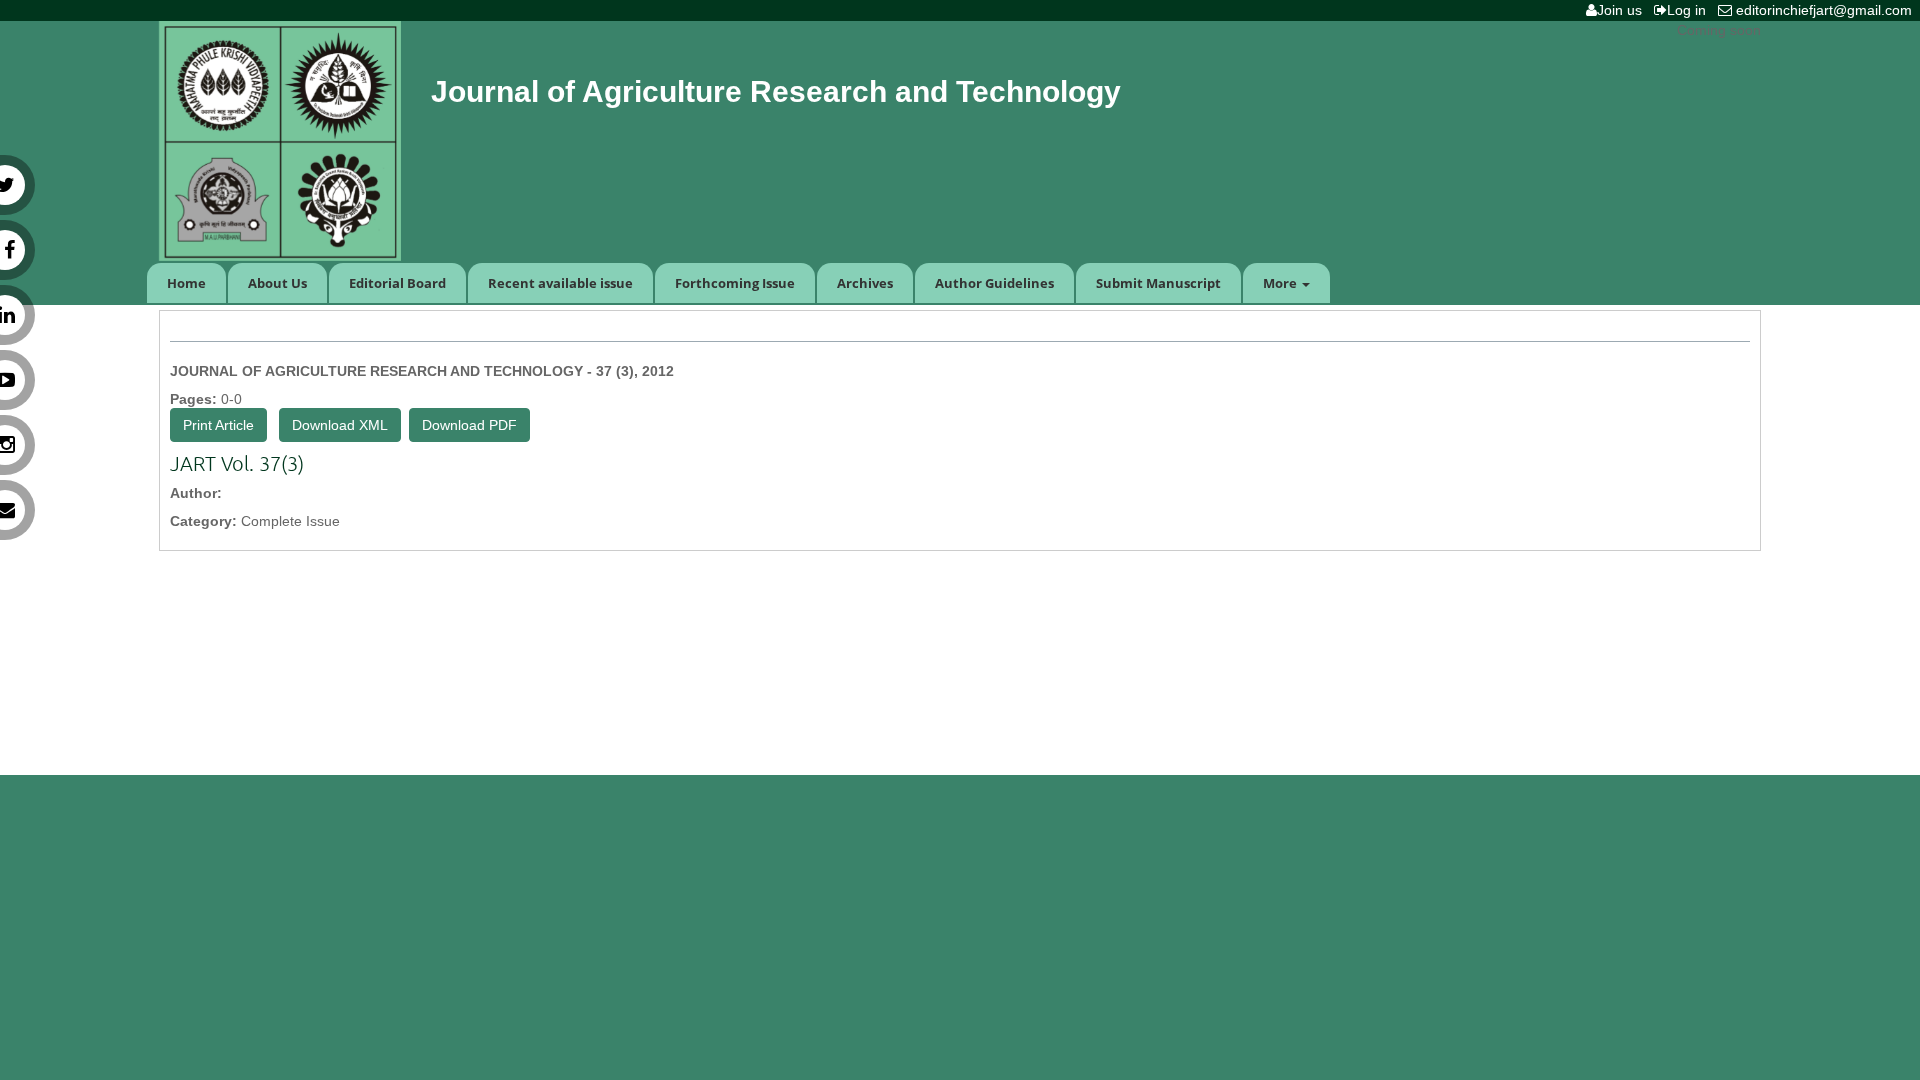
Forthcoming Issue (735, 283)
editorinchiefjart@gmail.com (1826, 10)
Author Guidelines (994, 283)
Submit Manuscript (1158, 283)
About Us (277, 283)
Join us (1623, 10)
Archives (865, 283)
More (1281, 283)
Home (186, 283)
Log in (1690, 10)
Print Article (218, 425)
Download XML (340, 425)
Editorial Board (397, 283)
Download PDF (469, 425)
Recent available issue (560, 283)
